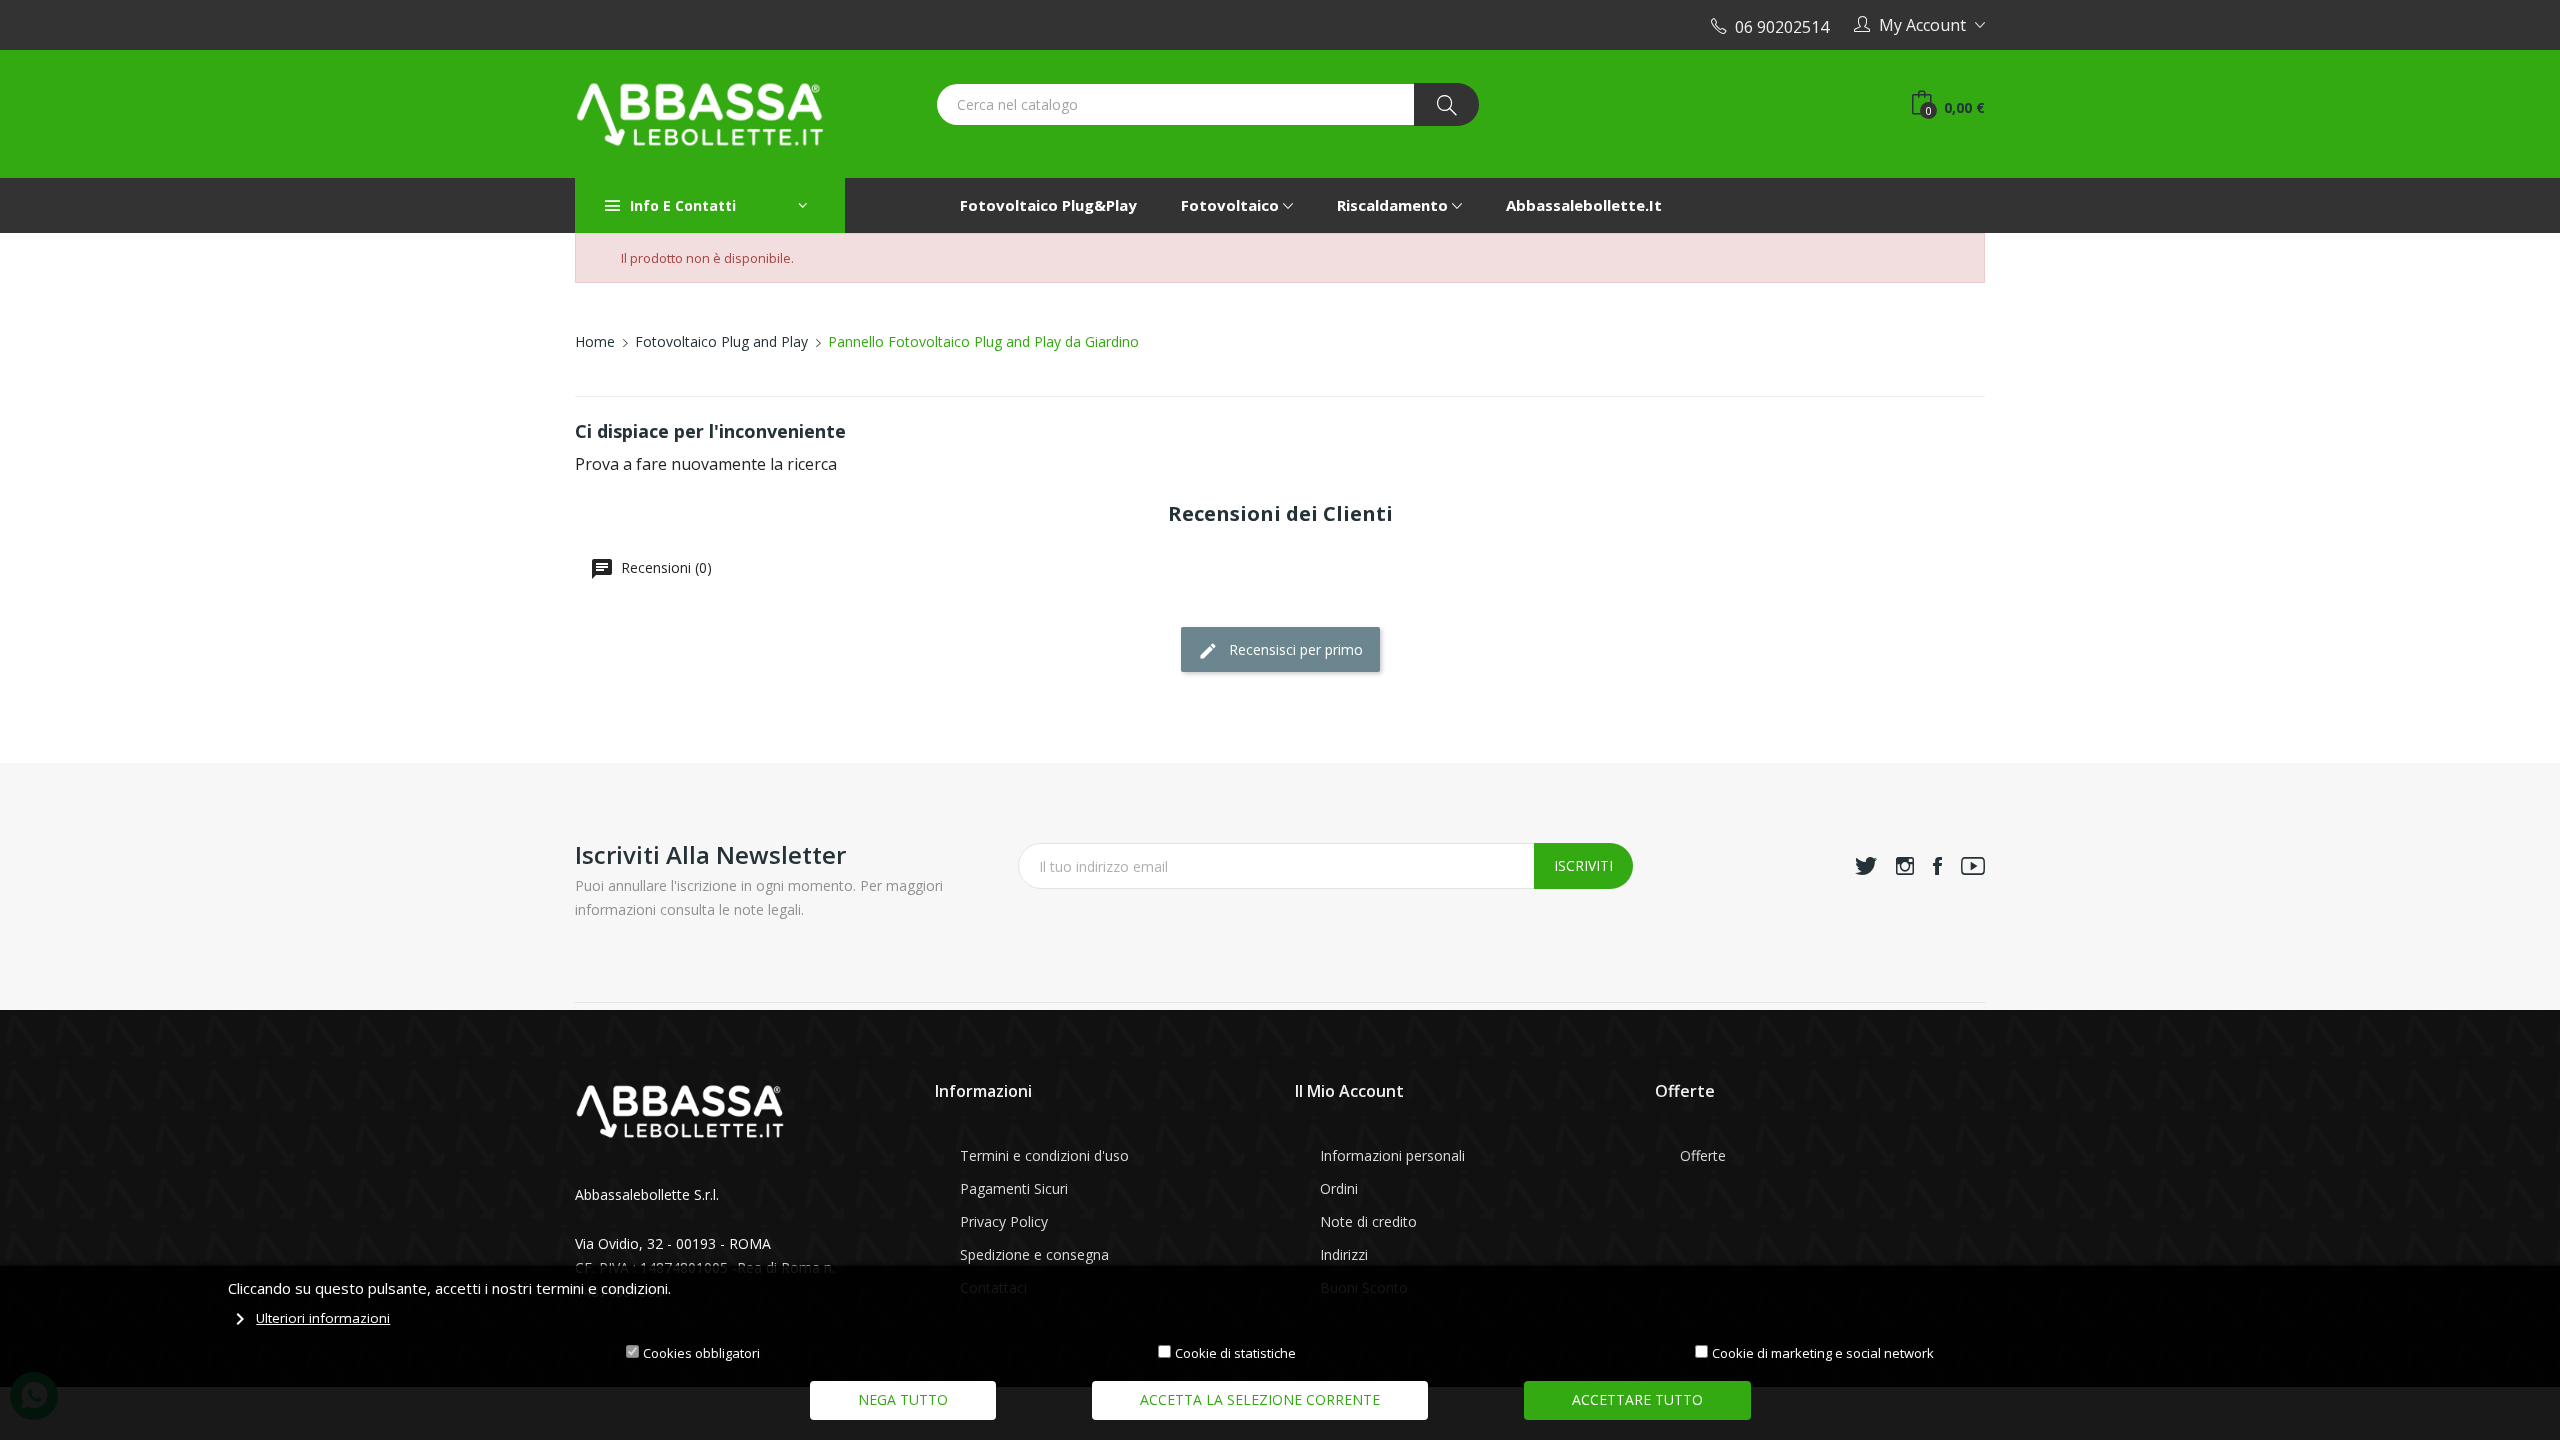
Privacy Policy (1004, 1221)
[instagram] (1905, 865)
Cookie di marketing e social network (1823, 1353)
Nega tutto (903, 1399)
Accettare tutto (1637, 1399)
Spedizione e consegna (1034, 1254)
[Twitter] (1866, 865)
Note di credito (1368, 1221)
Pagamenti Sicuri (1014, 1188)
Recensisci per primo (1294, 649)
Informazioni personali (1392, 1155)
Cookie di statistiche (1235, 1353)
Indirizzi (1344, 1254)
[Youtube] (1973, 865)
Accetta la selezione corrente (1260, 1399)
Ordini (1339, 1188)
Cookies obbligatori (701, 1353)
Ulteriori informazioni (323, 1318)
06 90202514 (1778, 27)
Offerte (1703, 1155)
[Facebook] (1937, 865)
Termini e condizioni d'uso (1044, 1155)
